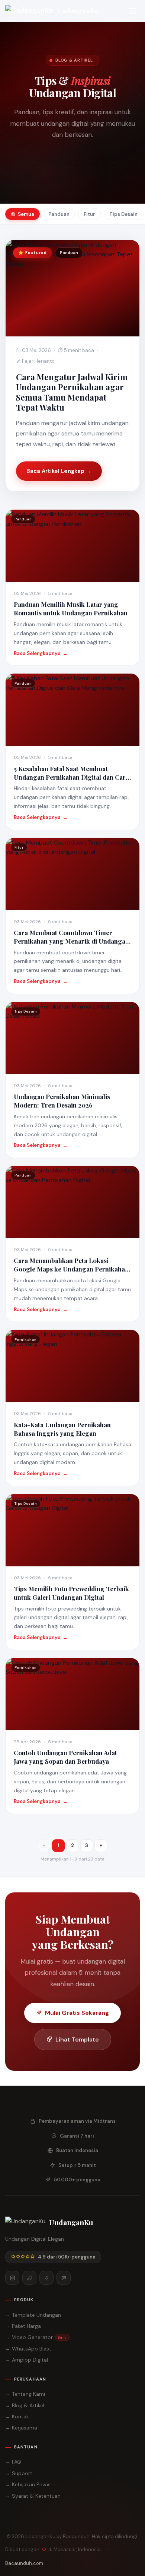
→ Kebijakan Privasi (28, 2484)
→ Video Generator (36, 2337)
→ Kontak (17, 2417)
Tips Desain (52, 181)
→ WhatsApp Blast (28, 2349)
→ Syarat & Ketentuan (33, 2496)
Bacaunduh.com (24, 2563)
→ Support (19, 2473)
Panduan (78, 168)
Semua (46, 168)
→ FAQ (13, 2462)
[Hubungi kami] (64, 2278)
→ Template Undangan (33, 2315)
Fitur (108, 168)
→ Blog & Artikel (25, 2405)
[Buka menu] (132, 11)
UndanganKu (78, 11)
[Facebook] (46, 2278)
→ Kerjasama (21, 2428)
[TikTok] (29, 2278)
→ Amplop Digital (27, 2360)
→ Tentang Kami (25, 2394)
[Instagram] (12, 2278)
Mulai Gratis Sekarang (77, 2013)
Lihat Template (77, 2039)
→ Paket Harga (23, 2326)
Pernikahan (93, 181)
